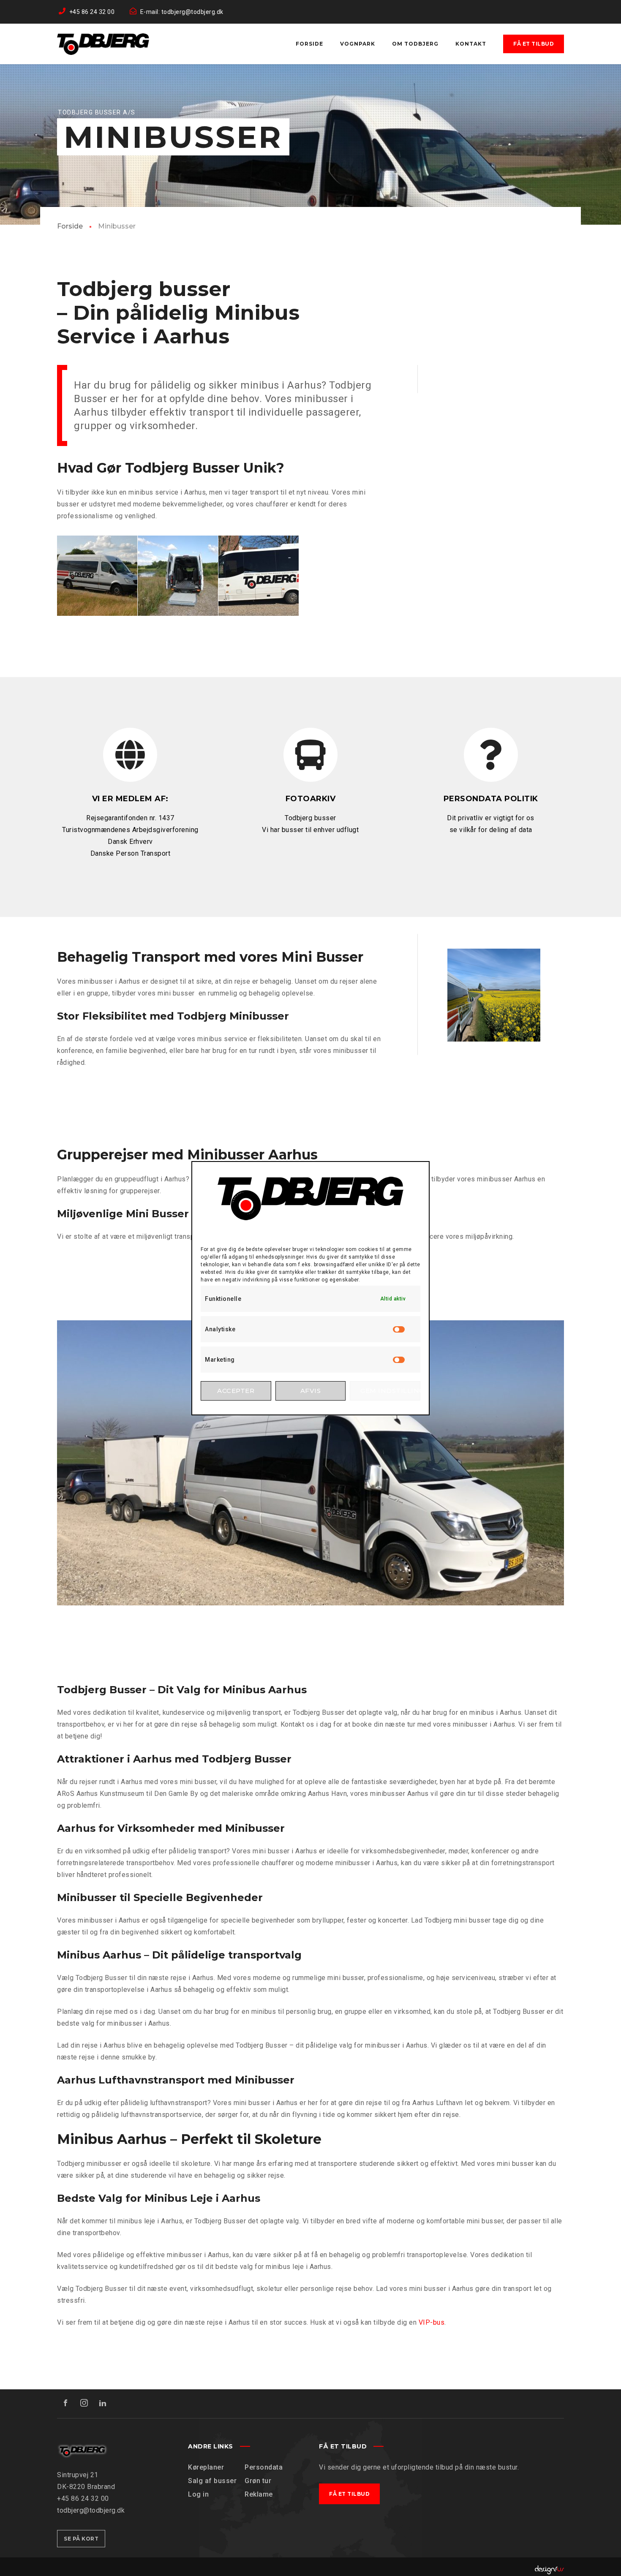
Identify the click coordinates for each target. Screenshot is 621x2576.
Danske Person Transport (131, 853)
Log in (198, 2494)
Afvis (311, 1391)
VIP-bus (432, 2322)
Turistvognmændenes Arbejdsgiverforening (130, 830)
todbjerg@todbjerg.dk (91, 2510)
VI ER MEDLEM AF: (130, 799)
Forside (70, 226)
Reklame (259, 2494)
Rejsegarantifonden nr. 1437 (130, 818)
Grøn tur (258, 2481)
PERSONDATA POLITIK (491, 799)
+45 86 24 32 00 (83, 2498)
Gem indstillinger (390, 1391)
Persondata (264, 2467)
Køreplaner (206, 2467)
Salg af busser (212, 2481)
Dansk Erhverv (130, 842)
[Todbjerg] (103, 44)
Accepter (236, 1391)
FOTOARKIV (311, 799)
